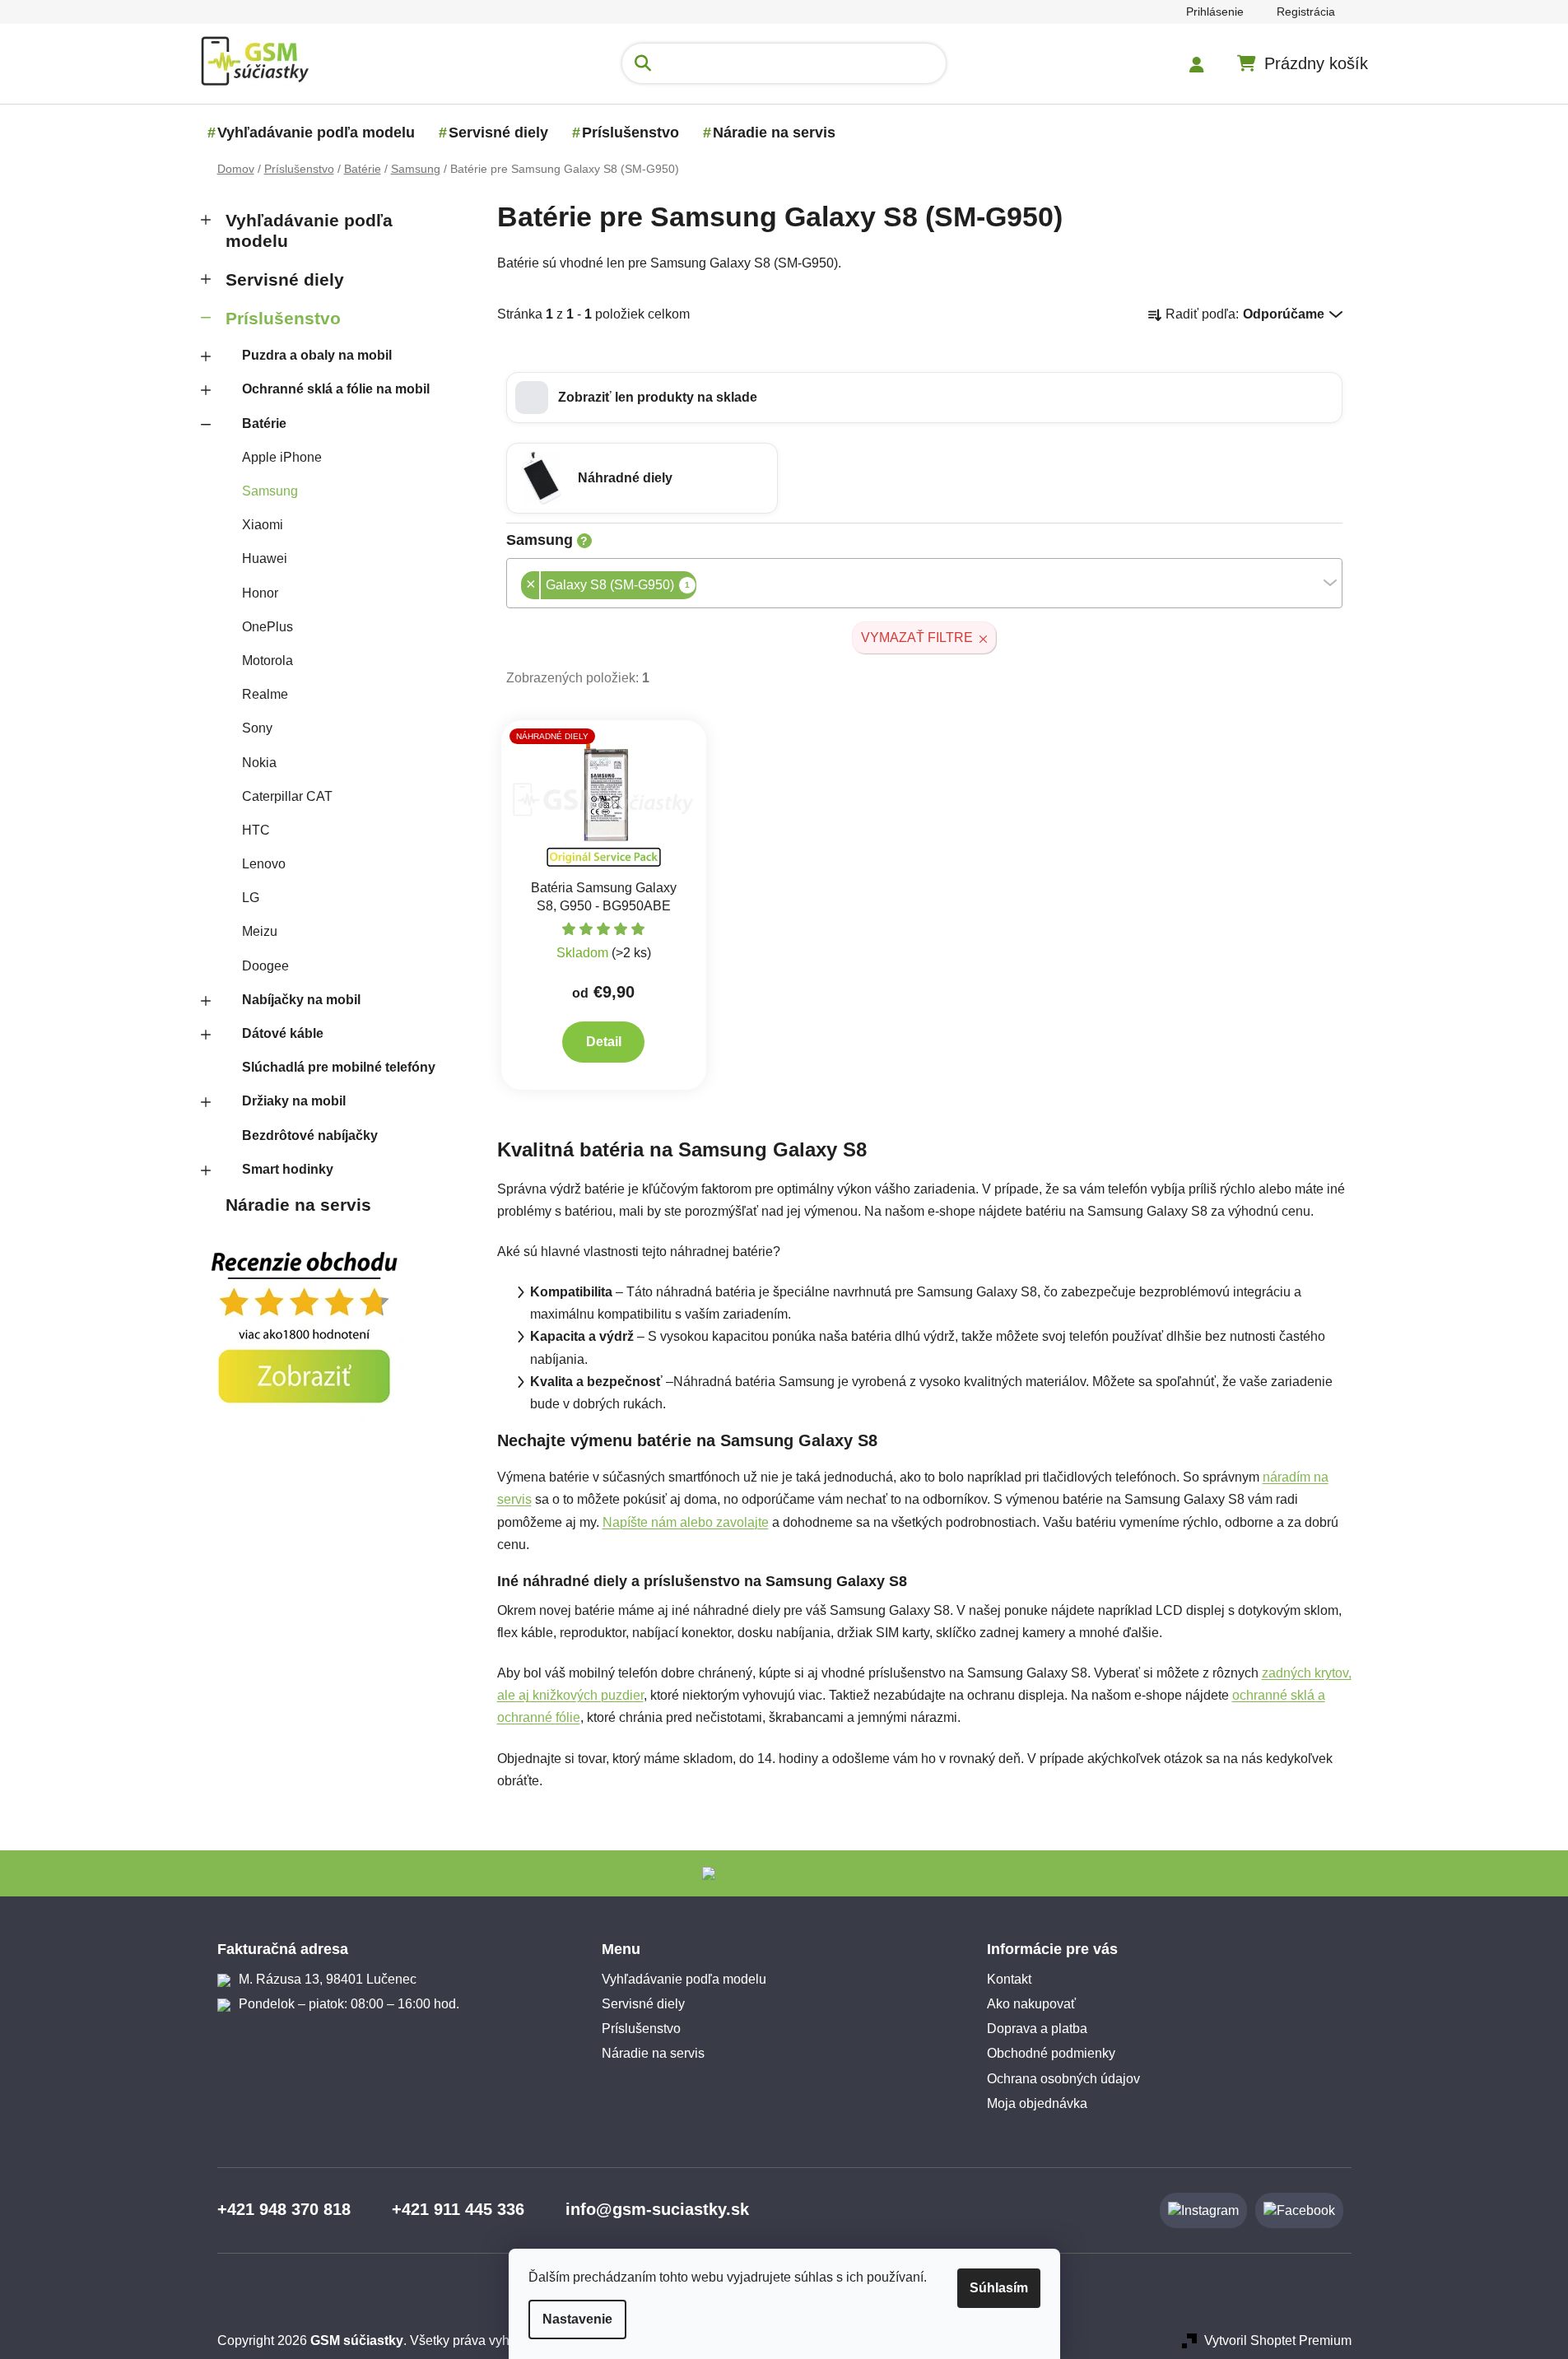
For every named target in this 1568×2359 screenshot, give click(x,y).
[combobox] (924, 583)
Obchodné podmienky (1051, 2053)
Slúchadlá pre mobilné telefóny (339, 1067)
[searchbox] (701, 586)
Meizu (260, 931)
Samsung (270, 491)
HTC (256, 830)
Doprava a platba (1037, 2029)
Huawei (265, 558)
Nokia (259, 763)
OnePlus (268, 627)
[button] (924, 398)
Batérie (264, 423)
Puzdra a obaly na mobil (317, 355)
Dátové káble (283, 1033)
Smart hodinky (288, 1169)
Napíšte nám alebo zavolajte (686, 1522)
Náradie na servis (298, 1205)
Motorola (268, 661)
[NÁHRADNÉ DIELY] (604, 799)
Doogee (265, 966)
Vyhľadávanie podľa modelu (309, 230)
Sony (257, 728)
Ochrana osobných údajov (1063, 2079)
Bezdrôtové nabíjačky (310, 1135)
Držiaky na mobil (294, 1101)
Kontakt (1009, 1979)
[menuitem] (316, 133)
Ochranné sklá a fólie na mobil (336, 389)
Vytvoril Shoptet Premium (1278, 2340)
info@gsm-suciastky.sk (657, 2209)
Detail (604, 1042)
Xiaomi (263, 525)
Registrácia (1306, 12)
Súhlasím (999, 2288)
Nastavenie (577, 2319)
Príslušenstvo (283, 318)
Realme (265, 694)
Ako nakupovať (1031, 2004)
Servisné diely (285, 279)
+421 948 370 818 (284, 2209)
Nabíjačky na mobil (301, 1000)
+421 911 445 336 (458, 2209)
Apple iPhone (282, 457)
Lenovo (264, 864)
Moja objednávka (1037, 2103)
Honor (260, 593)
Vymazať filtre (917, 637)
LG (251, 898)
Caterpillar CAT (287, 796)
